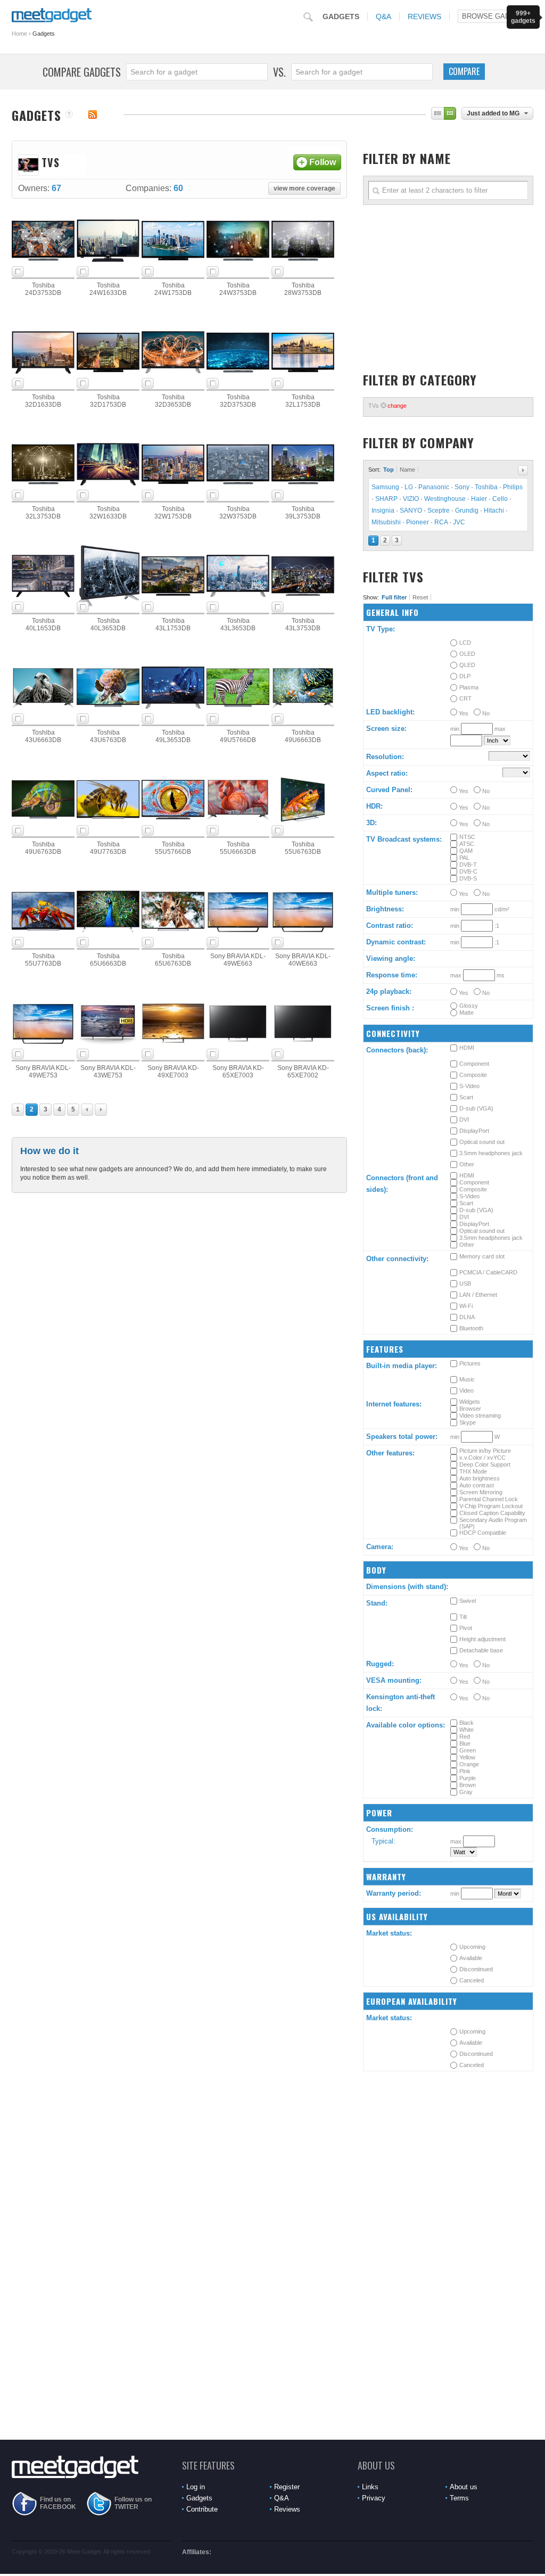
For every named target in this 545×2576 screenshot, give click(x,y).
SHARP (386, 499)
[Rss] (93, 114)
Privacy (374, 2498)
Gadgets (341, 17)
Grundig (467, 511)
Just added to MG (493, 113)
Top (389, 470)
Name (407, 470)
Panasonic (434, 487)
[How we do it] (69, 115)
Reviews (424, 17)
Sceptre (439, 511)
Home (19, 34)
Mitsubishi (386, 522)
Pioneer (418, 522)
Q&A (383, 17)
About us (464, 2487)
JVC (459, 522)
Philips (513, 487)
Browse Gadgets (496, 16)
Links (370, 2487)
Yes (463, 713)
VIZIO (411, 499)
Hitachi (494, 511)
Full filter (394, 597)
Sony (462, 487)
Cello (500, 499)
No (485, 713)
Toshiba (486, 487)
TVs (387, 406)
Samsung (385, 487)
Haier (479, 499)
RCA (441, 522)
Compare (464, 71)
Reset (420, 597)
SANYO (411, 511)
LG (409, 487)
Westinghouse (445, 499)
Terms (459, 2498)
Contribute (202, 2509)
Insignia (383, 511)
